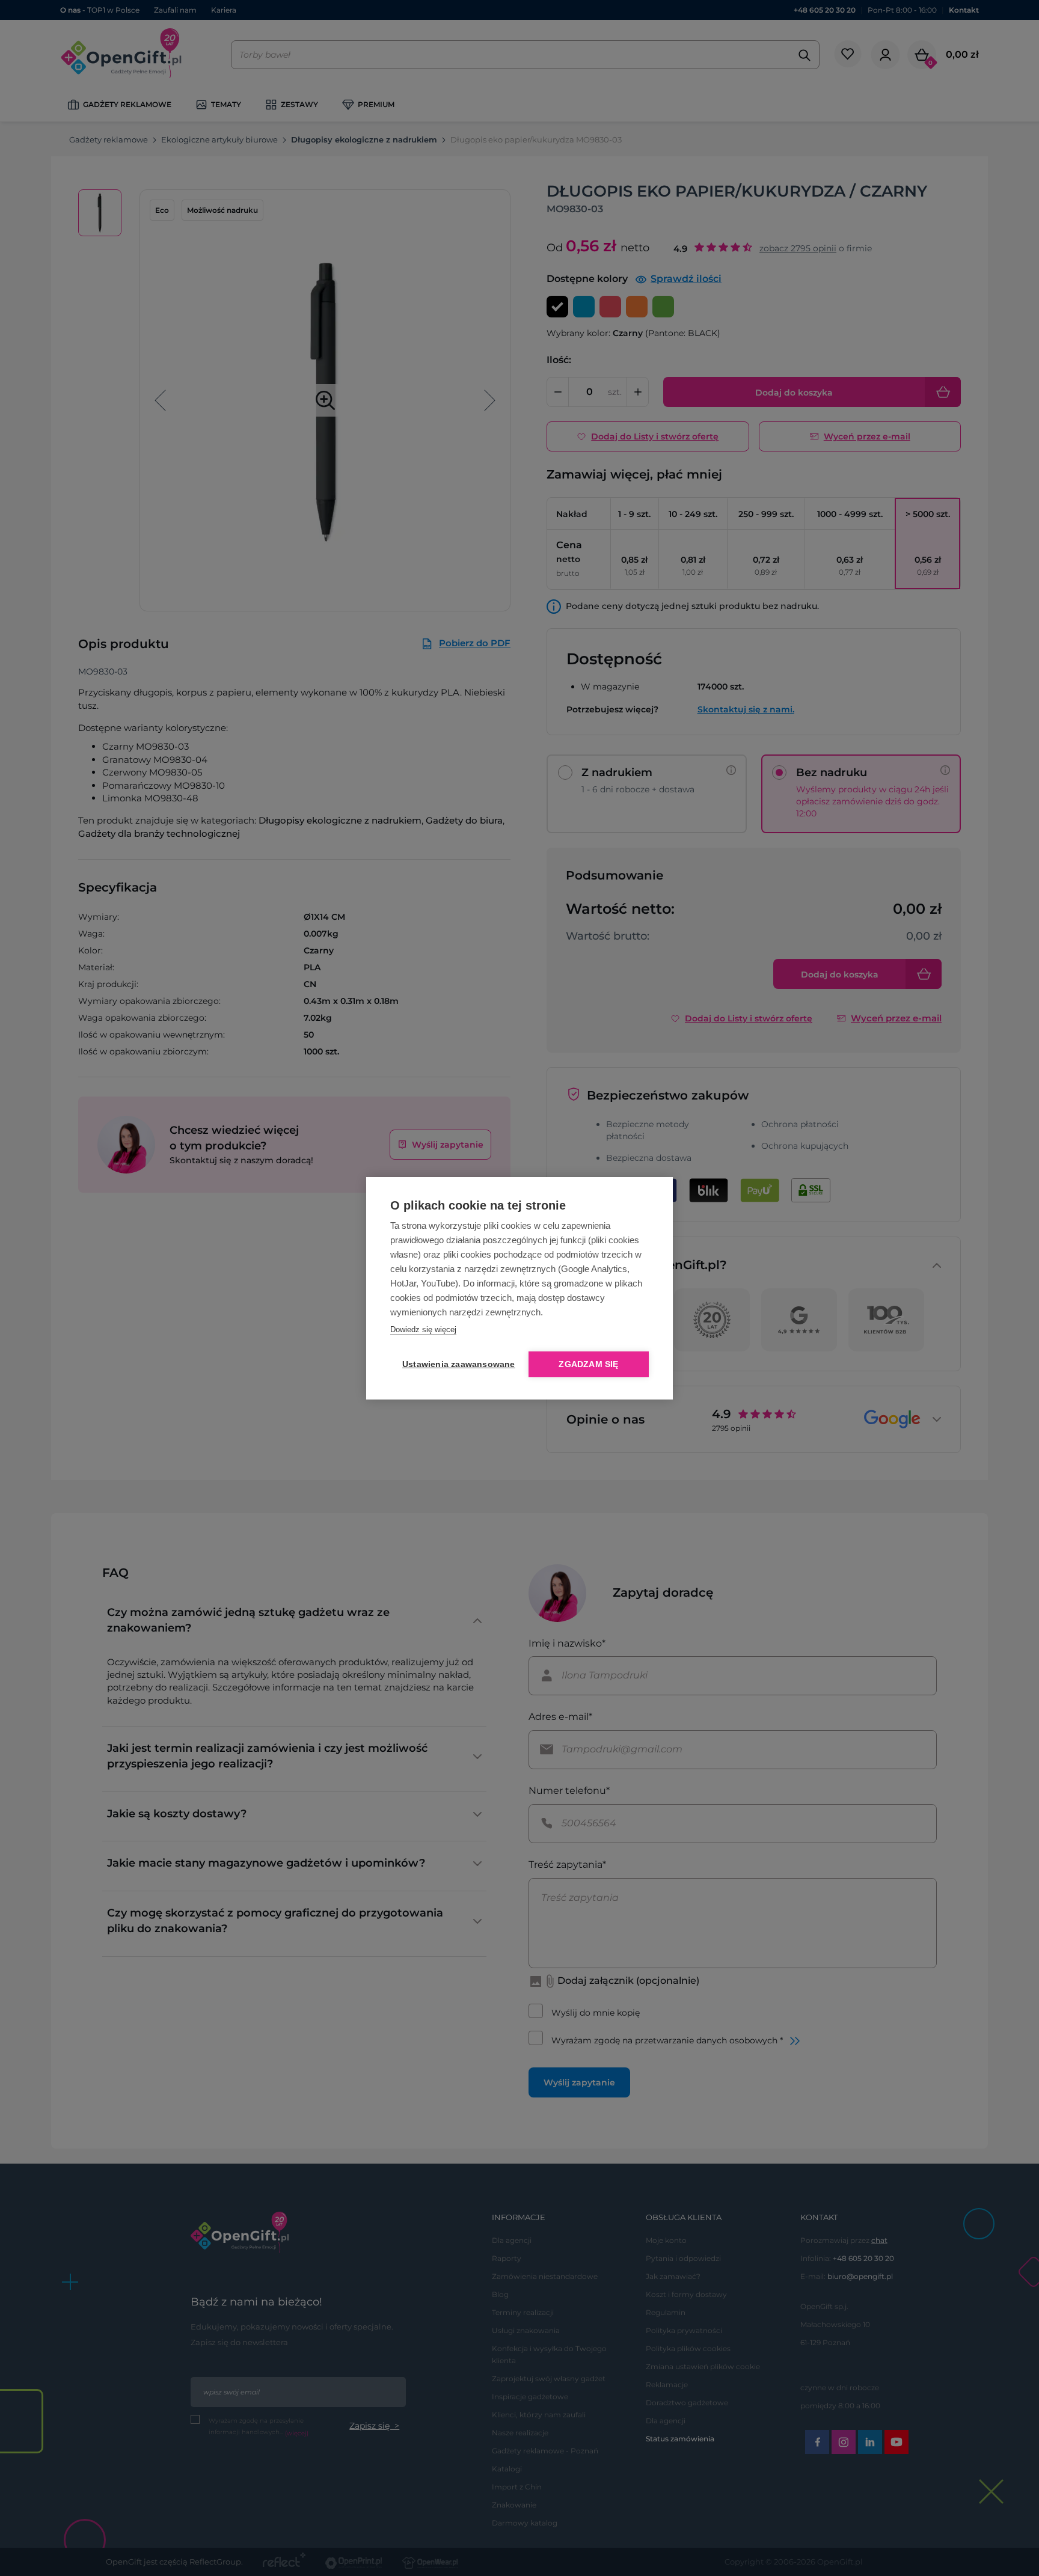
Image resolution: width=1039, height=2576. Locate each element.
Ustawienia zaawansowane (456, 1364)
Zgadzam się (588, 1364)
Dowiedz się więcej (423, 1329)
